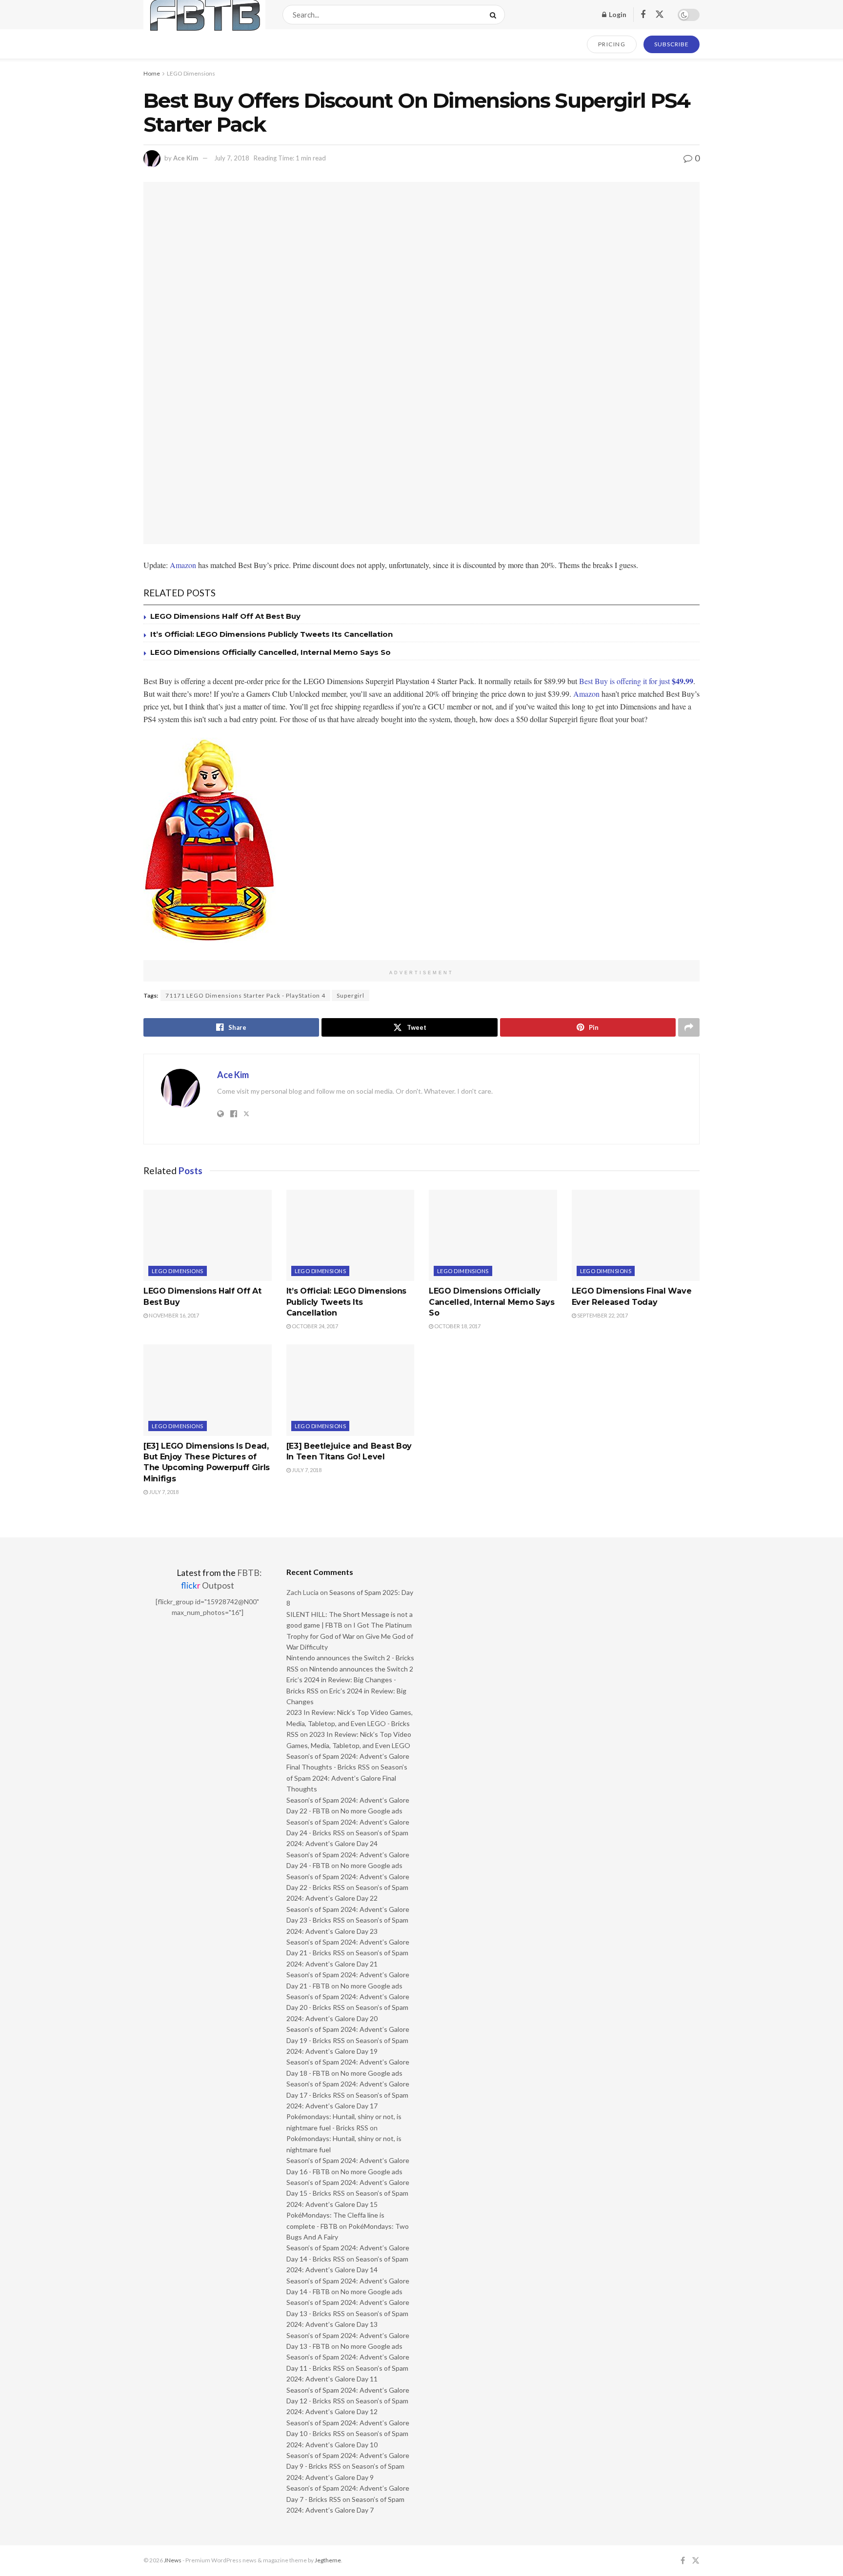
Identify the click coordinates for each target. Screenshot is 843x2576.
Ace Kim (186, 158)
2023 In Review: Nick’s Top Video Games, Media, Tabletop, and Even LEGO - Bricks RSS (350, 1723)
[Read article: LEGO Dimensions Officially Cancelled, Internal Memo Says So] (493, 1236)
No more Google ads (371, 1811)
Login (617, 14)
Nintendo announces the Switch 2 (361, 1669)
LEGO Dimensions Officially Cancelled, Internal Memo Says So (271, 652)
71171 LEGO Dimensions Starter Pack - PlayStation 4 (245, 995)
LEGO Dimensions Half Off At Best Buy (225, 616)
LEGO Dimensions (191, 73)
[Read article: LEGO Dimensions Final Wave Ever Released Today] (636, 1236)
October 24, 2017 (314, 1326)
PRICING (612, 44)
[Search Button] (495, 15)
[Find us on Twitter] (660, 15)
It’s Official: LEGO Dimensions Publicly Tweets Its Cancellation (271, 634)
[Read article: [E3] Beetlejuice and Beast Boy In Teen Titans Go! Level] (351, 1390)
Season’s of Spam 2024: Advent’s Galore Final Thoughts (347, 1778)
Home (152, 73)
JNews (173, 2560)
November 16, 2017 (173, 1315)
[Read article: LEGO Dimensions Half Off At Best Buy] (208, 1236)
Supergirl (351, 995)
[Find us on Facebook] (643, 15)
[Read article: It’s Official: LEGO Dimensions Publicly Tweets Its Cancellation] (351, 1236)
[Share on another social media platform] (689, 1027)
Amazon (183, 565)
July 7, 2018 (232, 158)
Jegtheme (328, 2560)
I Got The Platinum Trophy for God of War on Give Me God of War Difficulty (350, 1636)
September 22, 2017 (602, 1315)
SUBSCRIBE (672, 44)
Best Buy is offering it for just (636, 681)
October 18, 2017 (457, 1326)
